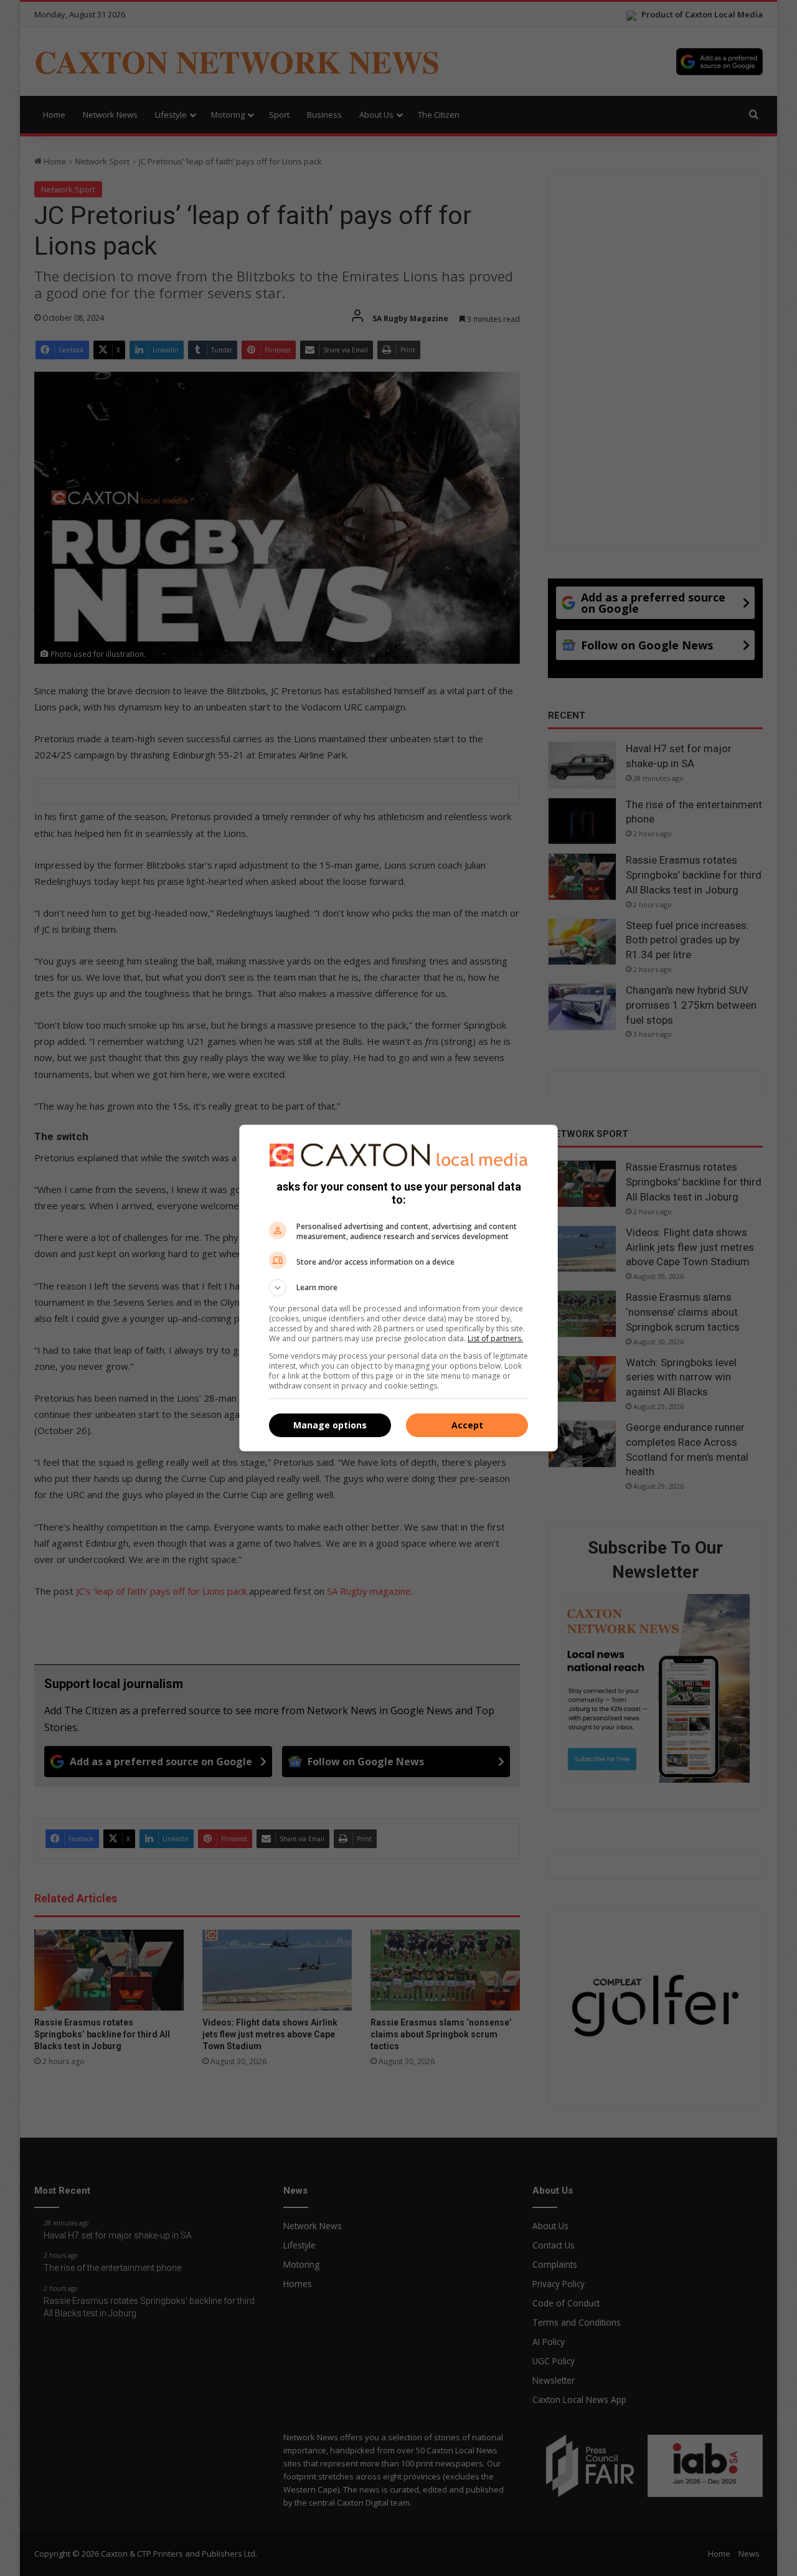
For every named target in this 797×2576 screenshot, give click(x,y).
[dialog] (398, 1288)
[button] (398, 1288)
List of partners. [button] (495, 1338)
